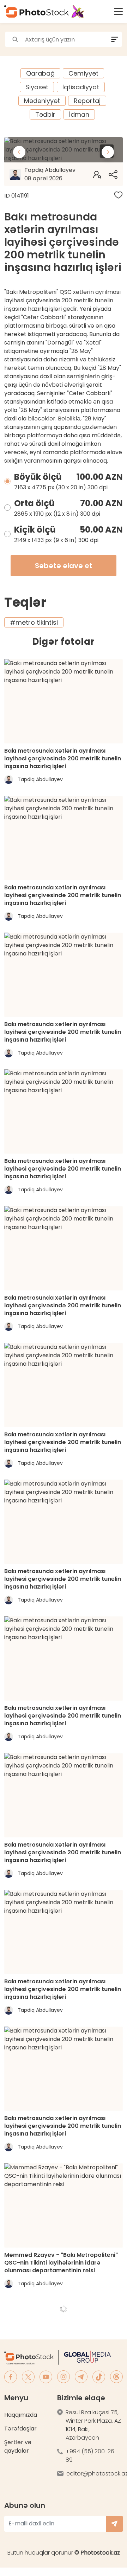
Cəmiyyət (83, 73)
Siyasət (37, 87)
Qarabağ (40, 73)
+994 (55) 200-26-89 (91, 2456)
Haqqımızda (21, 2415)
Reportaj (87, 101)
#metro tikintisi (34, 622)
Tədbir (45, 114)
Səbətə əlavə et (64, 566)
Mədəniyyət (42, 101)
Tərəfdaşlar (20, 2429)
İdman (79, 114)
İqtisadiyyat (81, 87)
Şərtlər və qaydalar (18, 2446)
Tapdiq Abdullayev (50, 174)
